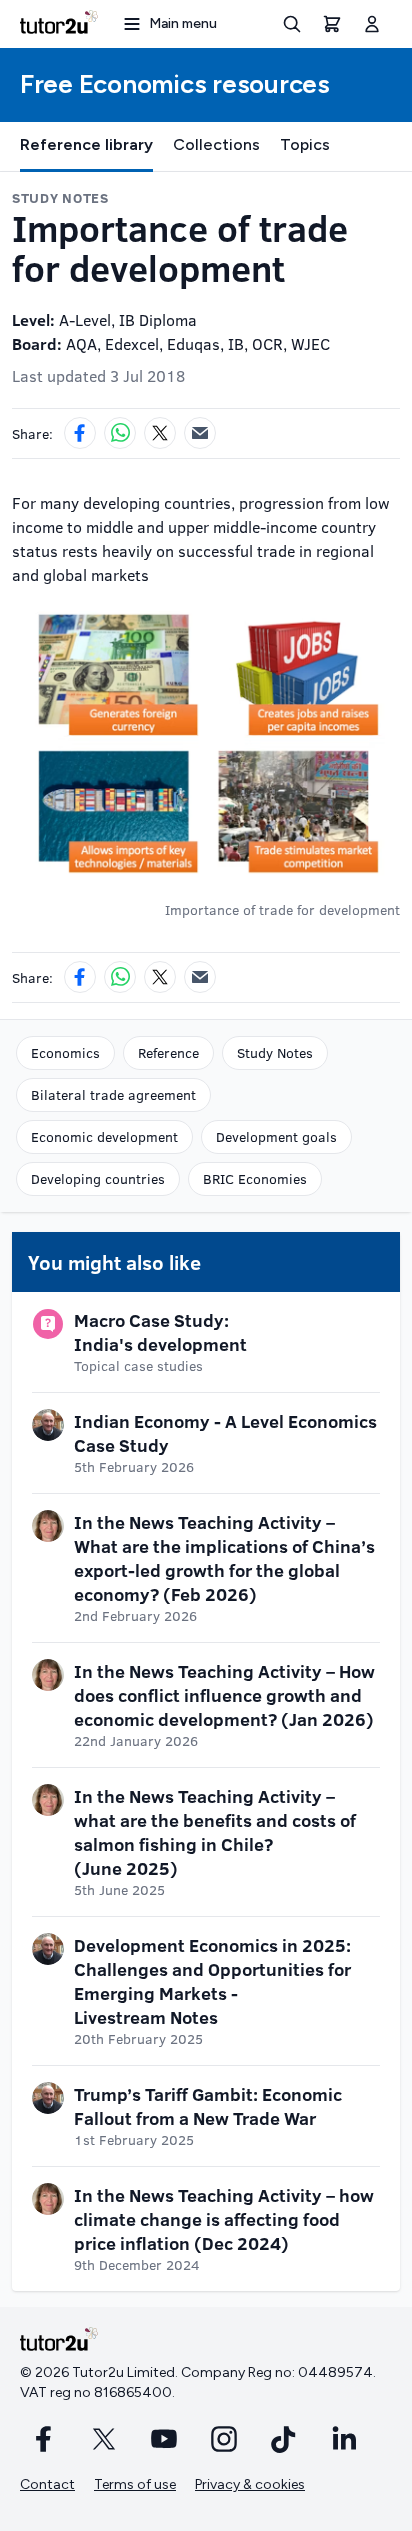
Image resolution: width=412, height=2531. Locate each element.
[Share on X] (160, 433)
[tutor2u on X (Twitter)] (104, 2439)
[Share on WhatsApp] (120, 433)
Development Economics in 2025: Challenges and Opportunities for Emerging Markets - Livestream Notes (212, 1981)
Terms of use (135, 2484)
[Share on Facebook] (80, 433)
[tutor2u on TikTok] (284, 2439)
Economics (65, 1052)
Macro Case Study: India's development (160, 1332)
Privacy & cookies (250, 2484)
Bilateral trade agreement (113, 1094)
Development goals (276, 1136)
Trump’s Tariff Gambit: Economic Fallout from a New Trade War (208, 2106)
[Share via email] (200, 433)
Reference (168, 1052)
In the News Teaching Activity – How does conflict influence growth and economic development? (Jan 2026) (224, 1695)
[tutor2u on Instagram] (224, 2439)
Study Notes (275, 1052)
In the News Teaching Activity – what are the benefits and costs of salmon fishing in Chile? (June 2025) (215, 1832)
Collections (216, 144)
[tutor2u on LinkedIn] (344, 2439)
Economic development (104, 1136)
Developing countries (98, 1178)
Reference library (86, 144)
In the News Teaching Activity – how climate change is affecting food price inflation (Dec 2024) (224, 2219)
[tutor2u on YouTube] (164, 2439)
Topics (305, 144)
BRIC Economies (255, 1178)
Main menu (183, 23)
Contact (47, 2484)
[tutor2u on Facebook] (44, 2439)
